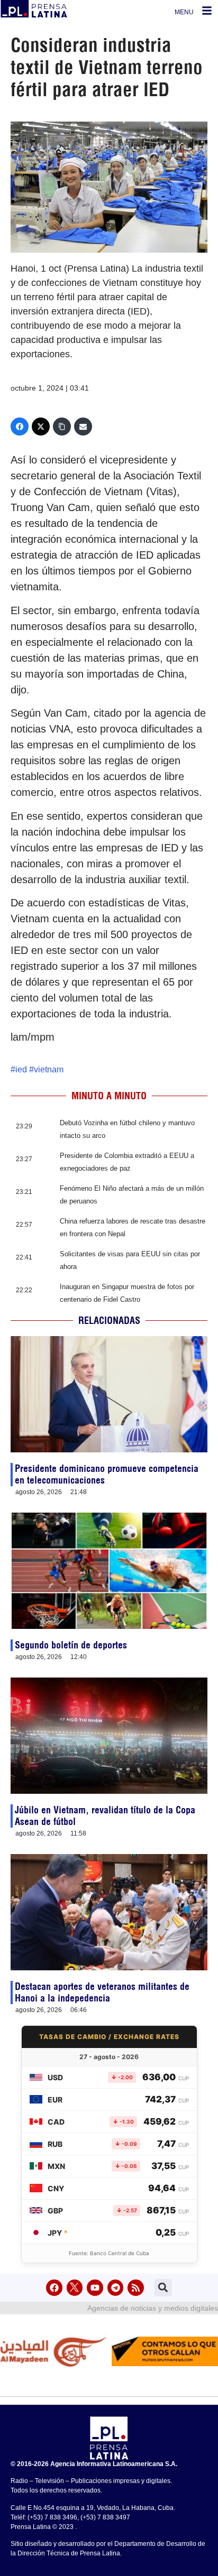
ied (21, 1069)
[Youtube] (95, 2288)
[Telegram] (116, 2288)
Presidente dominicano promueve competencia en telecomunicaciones (107, 1474)
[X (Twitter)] (41, 427)
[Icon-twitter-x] (75, 2288)
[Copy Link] (62, 427)
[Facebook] (20, 427)
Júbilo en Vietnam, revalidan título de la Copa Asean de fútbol (105, 1816)
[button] (163, 2288)
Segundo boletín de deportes (71, 1645)
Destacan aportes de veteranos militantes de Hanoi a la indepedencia (102, 1992)
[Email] (83, 427)
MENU (184, 12)
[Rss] (136, 2288)
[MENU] (207, 11)
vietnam (49, 1069)
